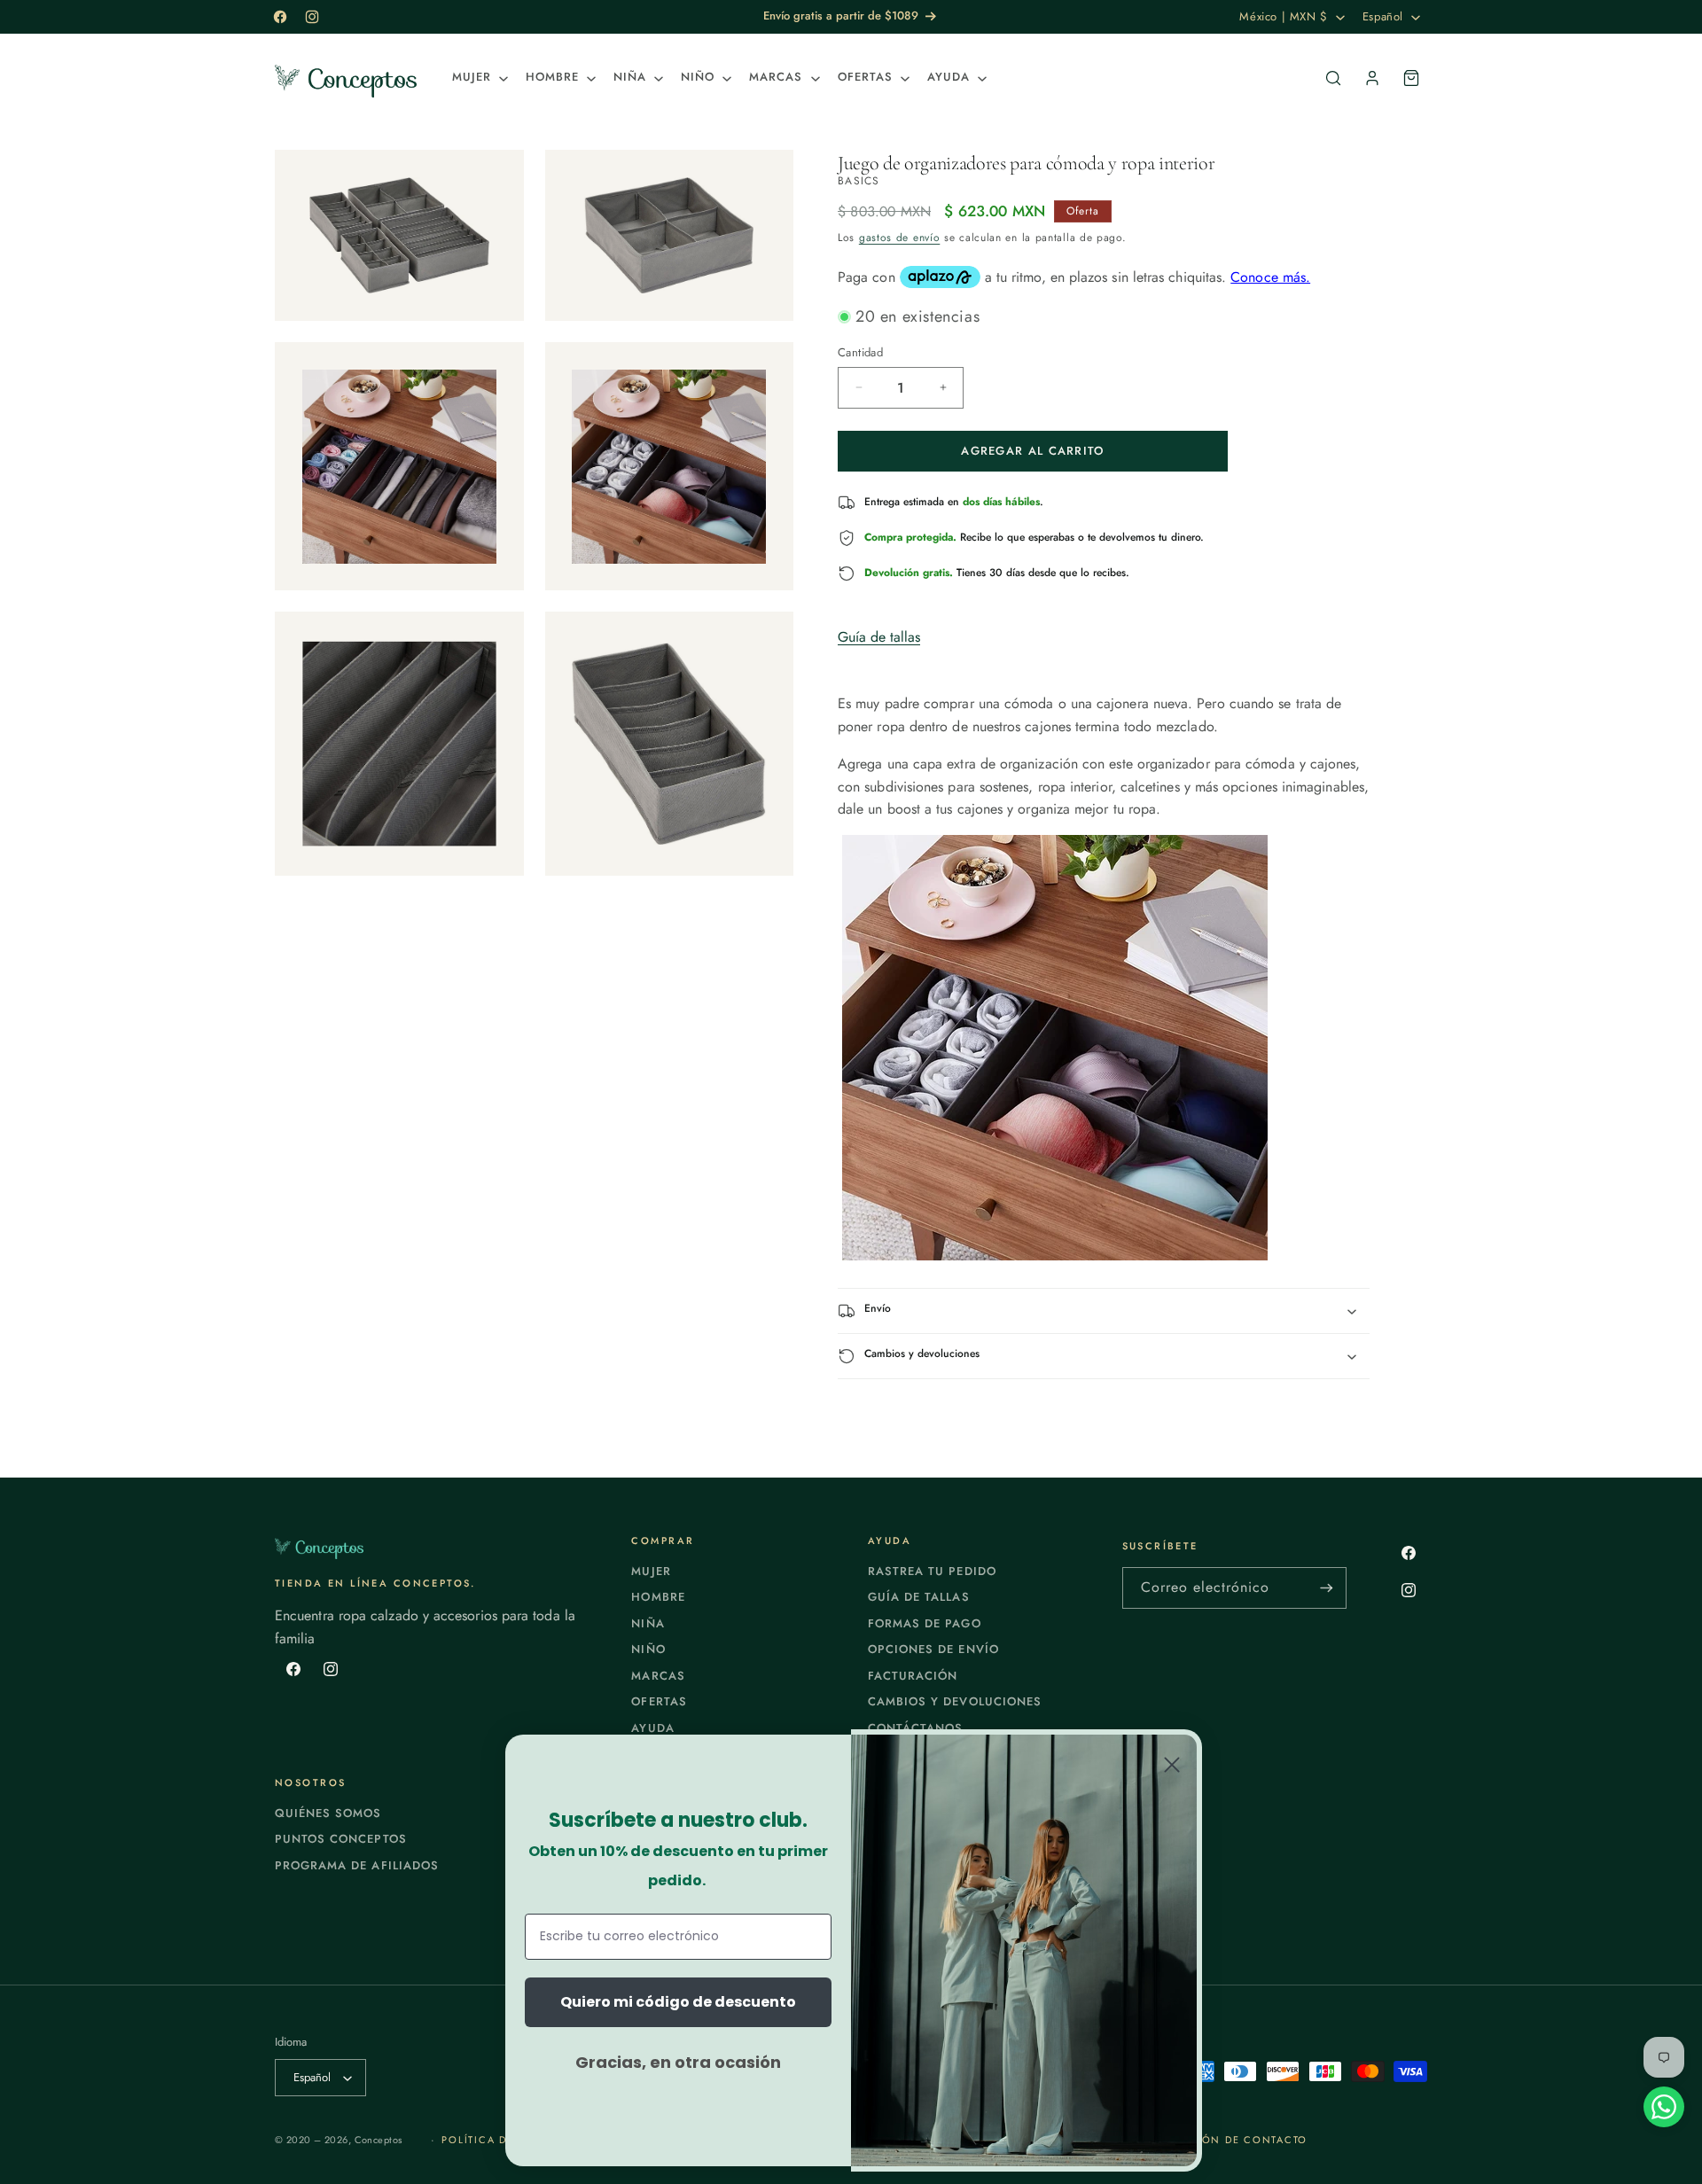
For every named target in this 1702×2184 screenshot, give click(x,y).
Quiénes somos (328, 1813)
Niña (648, 1623)
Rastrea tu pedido (932, 1571)
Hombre (658, 1597)
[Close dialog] (1172, 1765)
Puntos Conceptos (341, 1839)
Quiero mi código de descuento (678, 2002)
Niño (648, 1649)
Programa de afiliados (357, 1865)
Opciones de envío (933, 1649)
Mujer (651, 1571)
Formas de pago (925, 1623)
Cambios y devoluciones (955, 1701)
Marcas (658, 1676)
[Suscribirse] (1326, 1588)
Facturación (913, 1676)
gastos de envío (900, 238)
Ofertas (659, 1701)
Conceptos (379, 2140)
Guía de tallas (879, 637)
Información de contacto (1221, 2140)
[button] (478, 78)
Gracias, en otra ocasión (678, 2062)
